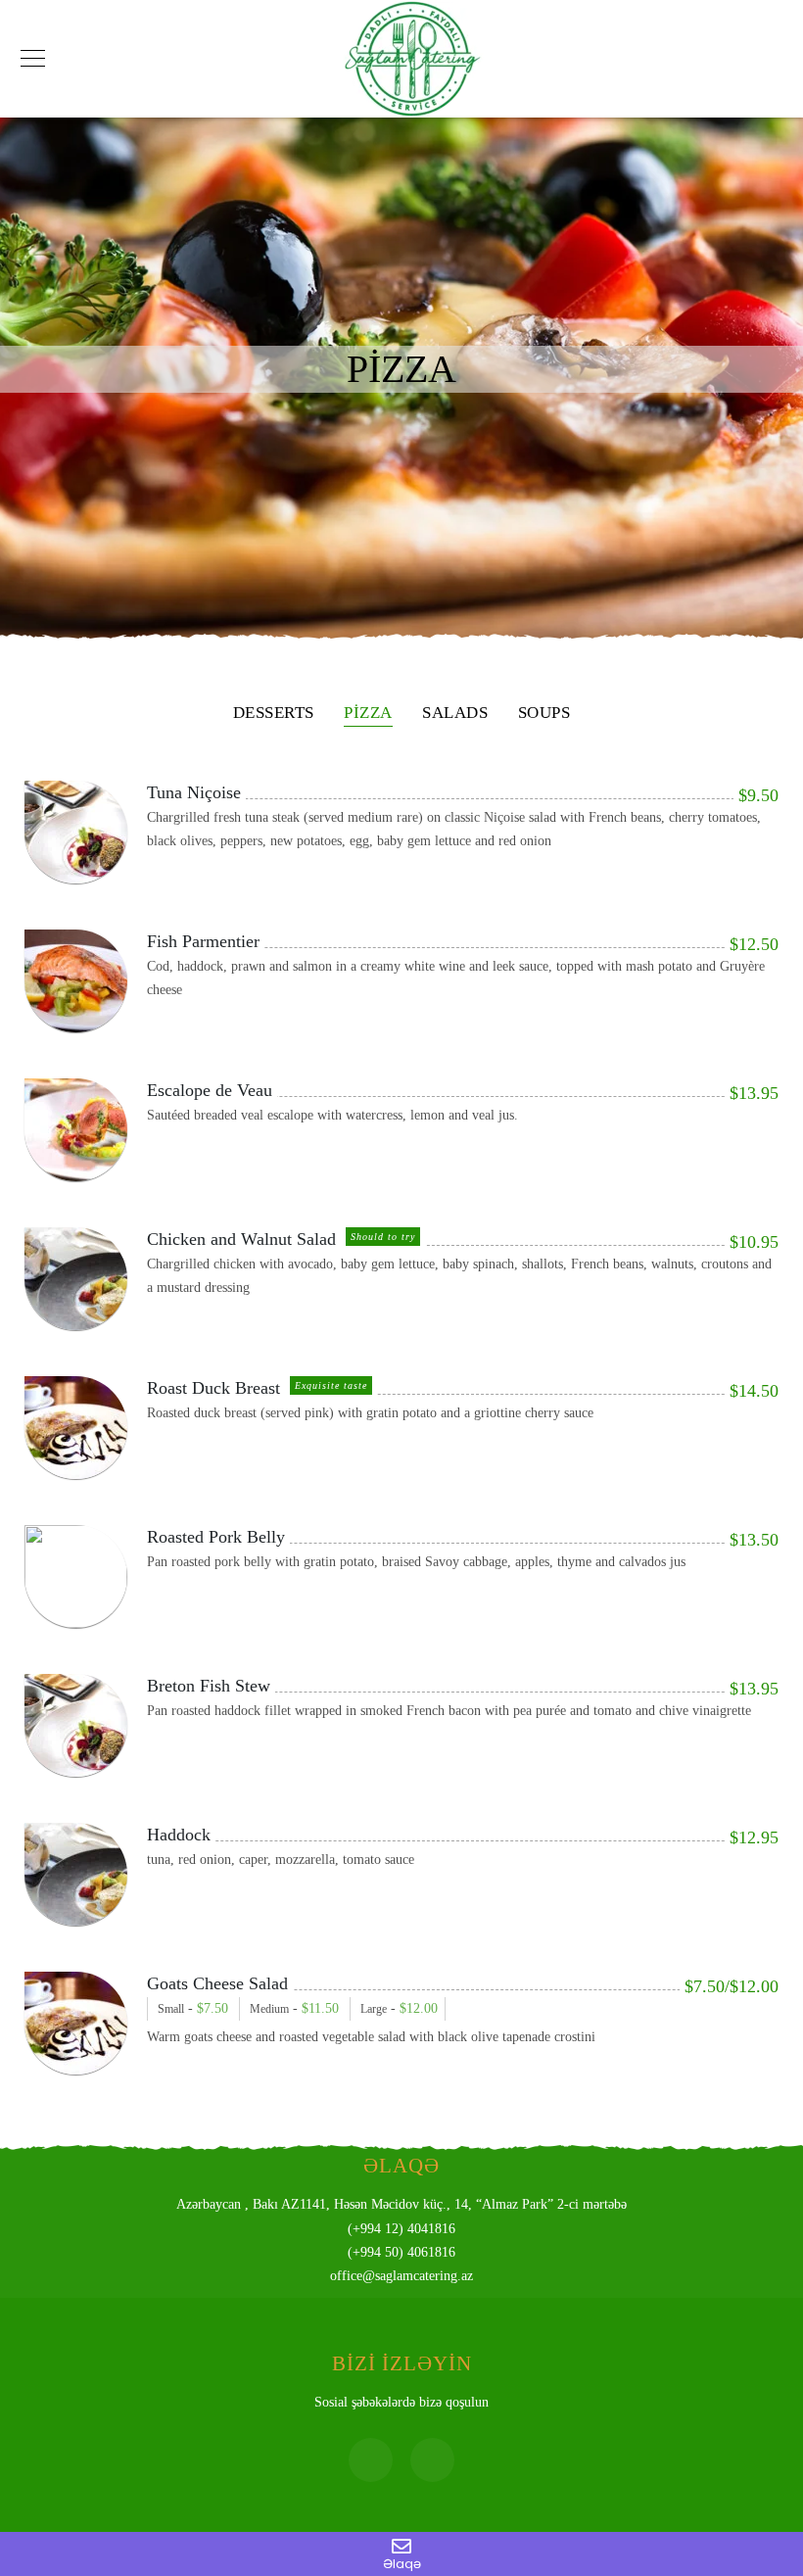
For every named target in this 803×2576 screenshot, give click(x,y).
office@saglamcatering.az (401, 2276)
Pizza (368, 713)
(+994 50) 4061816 (401, 2252)
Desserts (274, 713)
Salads (455, 713)
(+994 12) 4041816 (401, 2229)
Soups (544, 713)
